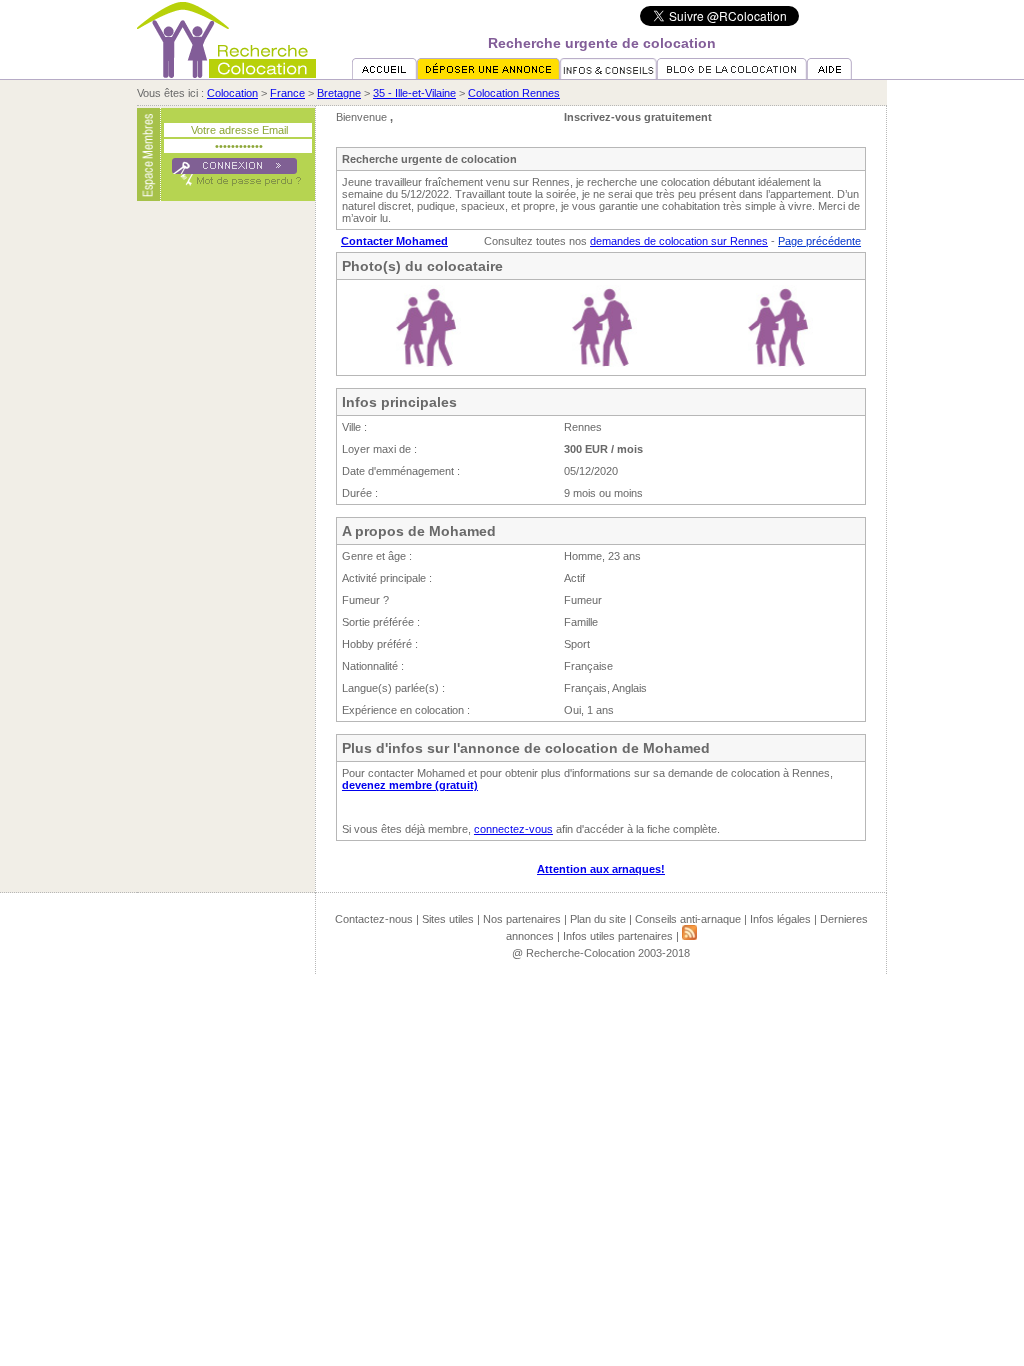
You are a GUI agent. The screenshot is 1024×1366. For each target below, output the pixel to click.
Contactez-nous (374, 919)
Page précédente (819, 241)
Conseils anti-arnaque (688, 919)
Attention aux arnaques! (601, 869)
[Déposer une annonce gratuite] (488, 75)
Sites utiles (448, 919)
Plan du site (598, 919)
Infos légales (780, 919)
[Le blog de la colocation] (732, 75)
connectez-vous (513, 829)
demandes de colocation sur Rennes (679, 241)
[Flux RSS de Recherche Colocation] (689, 936)
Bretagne (339, 93)
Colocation (232, 93)
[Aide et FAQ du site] (829, 75)
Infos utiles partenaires (618, 936)
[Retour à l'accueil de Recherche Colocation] (226, 74)
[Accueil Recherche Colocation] (384, 75)
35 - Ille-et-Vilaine (414, 93)
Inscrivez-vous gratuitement (638, 117)
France (287, 93)
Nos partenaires (522, 919)
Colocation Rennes (514, 93)
